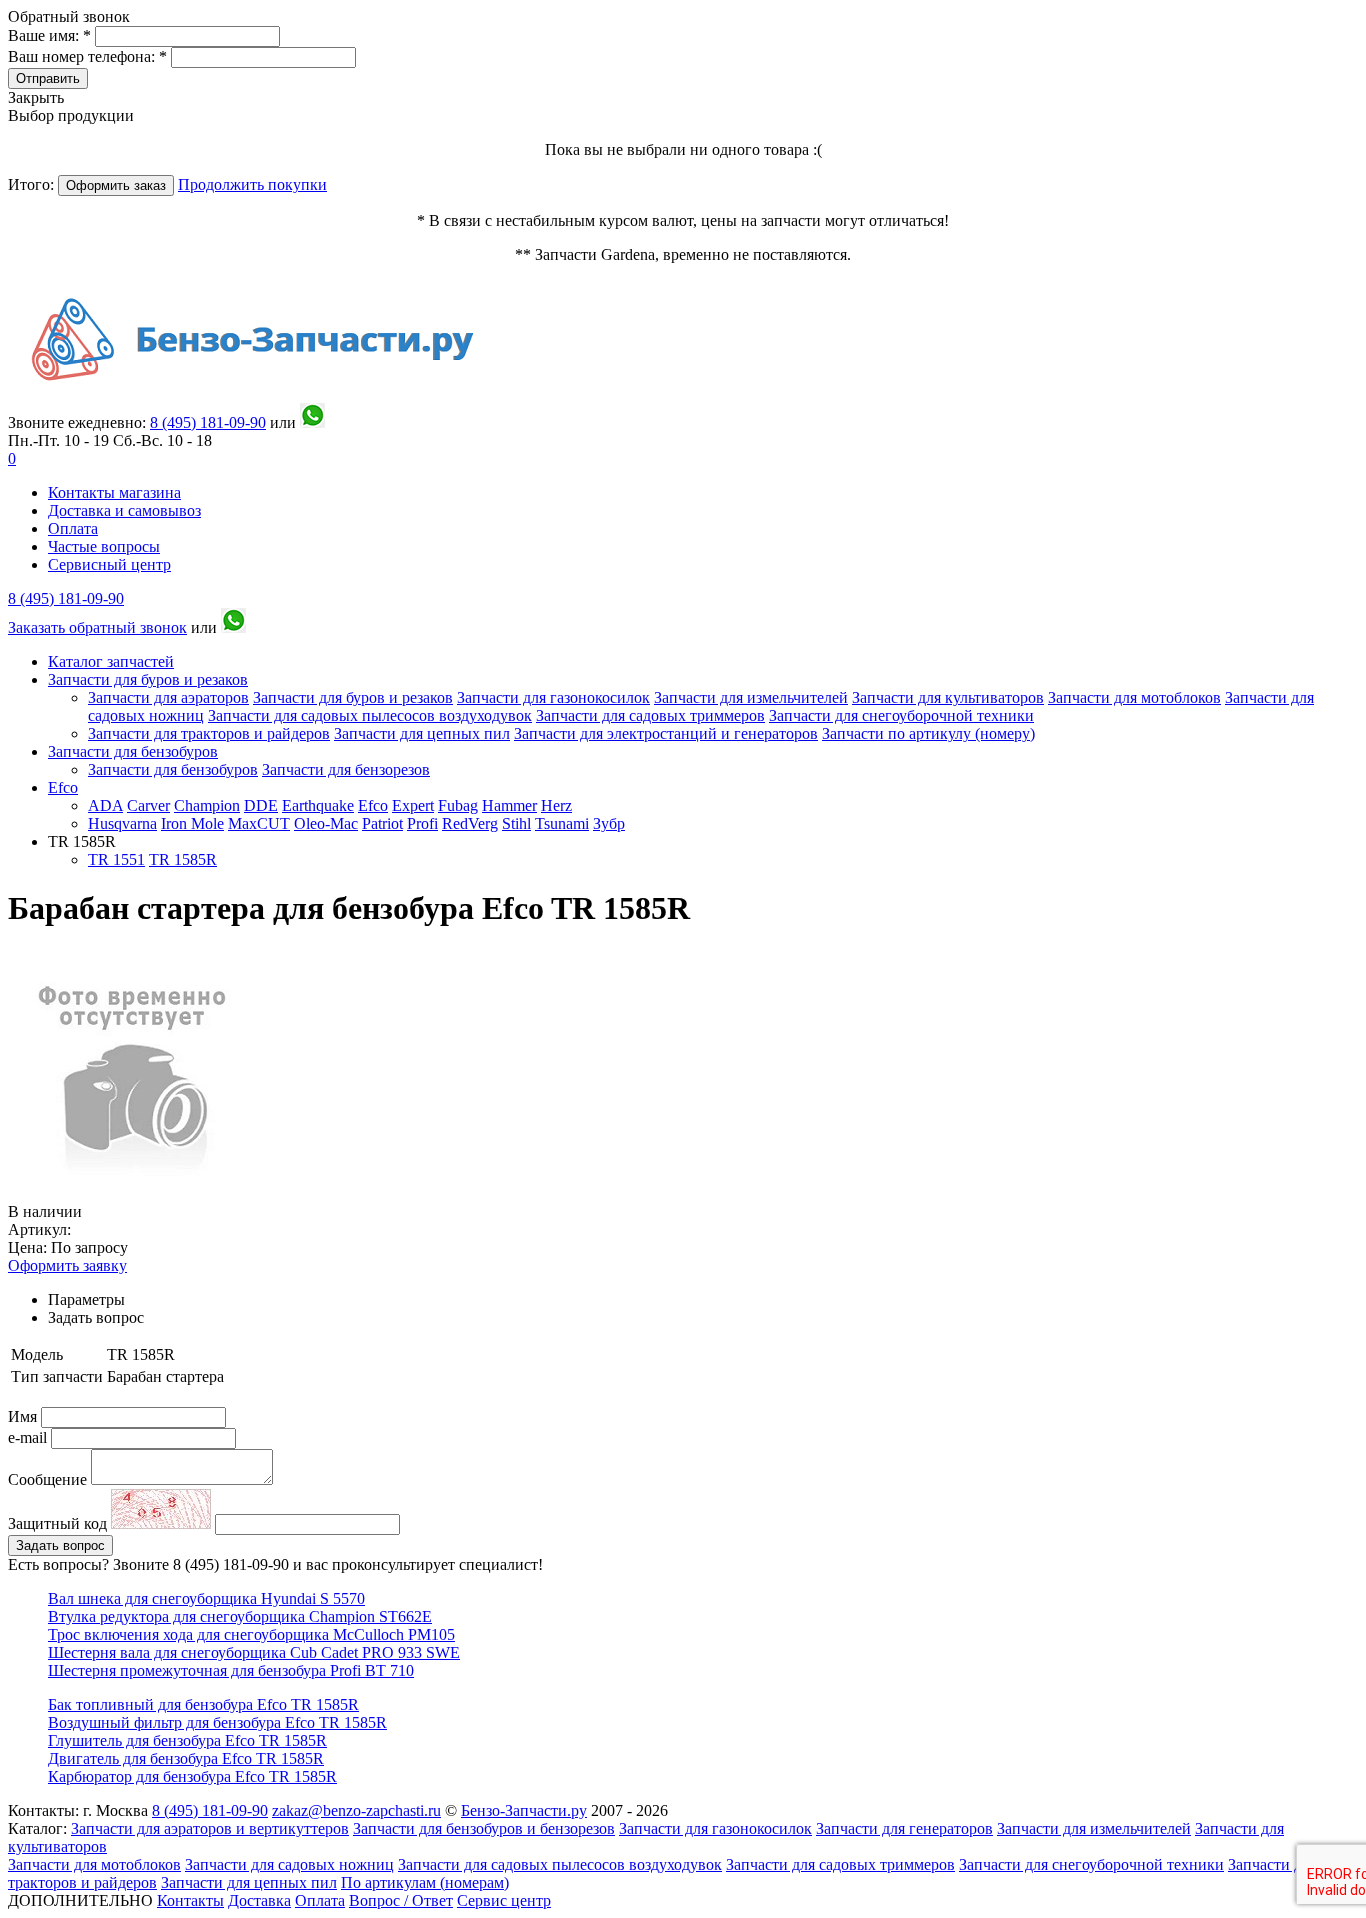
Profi (422, 823)
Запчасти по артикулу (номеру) (928, 733)
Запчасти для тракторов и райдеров (209, 733)
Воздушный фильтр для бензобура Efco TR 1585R (217, 1722)
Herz (556, 805)
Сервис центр (504, 1900)
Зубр (609, 823)
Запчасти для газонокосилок (553, 697)
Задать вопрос (60, 1545)
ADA (105, 805)
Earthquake (318, 805)
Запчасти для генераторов (904, 1828)
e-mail (29, 1437)
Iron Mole (192, 823)
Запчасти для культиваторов (948, 697)
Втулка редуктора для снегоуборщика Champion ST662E (240, 1616)
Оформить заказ (116, 185)
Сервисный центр (109, 564)
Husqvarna (122, 823)
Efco (63, 787)
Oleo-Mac (326, 823)
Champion (207, 805)
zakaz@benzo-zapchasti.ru (356, 1810)
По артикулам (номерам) (425, 1882)
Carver (148, 805)
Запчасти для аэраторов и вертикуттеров (210, 1828)
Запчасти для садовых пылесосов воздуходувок (370, 715)
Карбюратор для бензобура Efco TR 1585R (192, 1776)
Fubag (458, 805)
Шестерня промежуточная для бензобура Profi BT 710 (231, 1670)
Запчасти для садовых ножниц (289, 1864)
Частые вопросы (104, 546)
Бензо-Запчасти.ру (524, 1810)
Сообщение (47, 1479)
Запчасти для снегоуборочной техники (901, 715)
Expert (413, 805)
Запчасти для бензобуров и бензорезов (484, 1828)
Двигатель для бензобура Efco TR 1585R (186, 1758)
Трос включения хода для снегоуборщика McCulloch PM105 (251, 1634)
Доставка (259, 1900)
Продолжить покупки (252, 184)
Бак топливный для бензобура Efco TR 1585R (203, 1704)
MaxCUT (259, 823)
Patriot (382, 823)
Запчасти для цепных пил (422, 733)
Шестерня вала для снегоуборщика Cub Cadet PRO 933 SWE (254, 1652)
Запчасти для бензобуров (133, 751)
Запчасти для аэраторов (168, 697)
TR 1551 (116, 859)
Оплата (73, 528)
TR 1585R (183, 859)
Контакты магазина (114, 492)
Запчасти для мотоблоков (1134, 697)
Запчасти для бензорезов (346, 769)
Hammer (509, 805)
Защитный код (59, 1523)
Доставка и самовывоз (124, 510)
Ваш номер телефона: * (89, 56)
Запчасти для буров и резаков (148, 679)
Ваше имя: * (51, 35)
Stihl (516, 823)
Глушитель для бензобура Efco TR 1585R (187, 1740)
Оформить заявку (67, 1265)
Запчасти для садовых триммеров (650, 715)
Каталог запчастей (111, 661)
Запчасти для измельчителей (751, 697)
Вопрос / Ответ (401, 1900)
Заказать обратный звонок (97, 627)
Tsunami (562, 823)
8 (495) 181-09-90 (66, 598)
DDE (261, 805)
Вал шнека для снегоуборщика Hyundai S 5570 (206, 1598)
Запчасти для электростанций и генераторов (666, 733)
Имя (24, 1416)
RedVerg (470, 823)
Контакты (190, 1900)
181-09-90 (208, 422)
